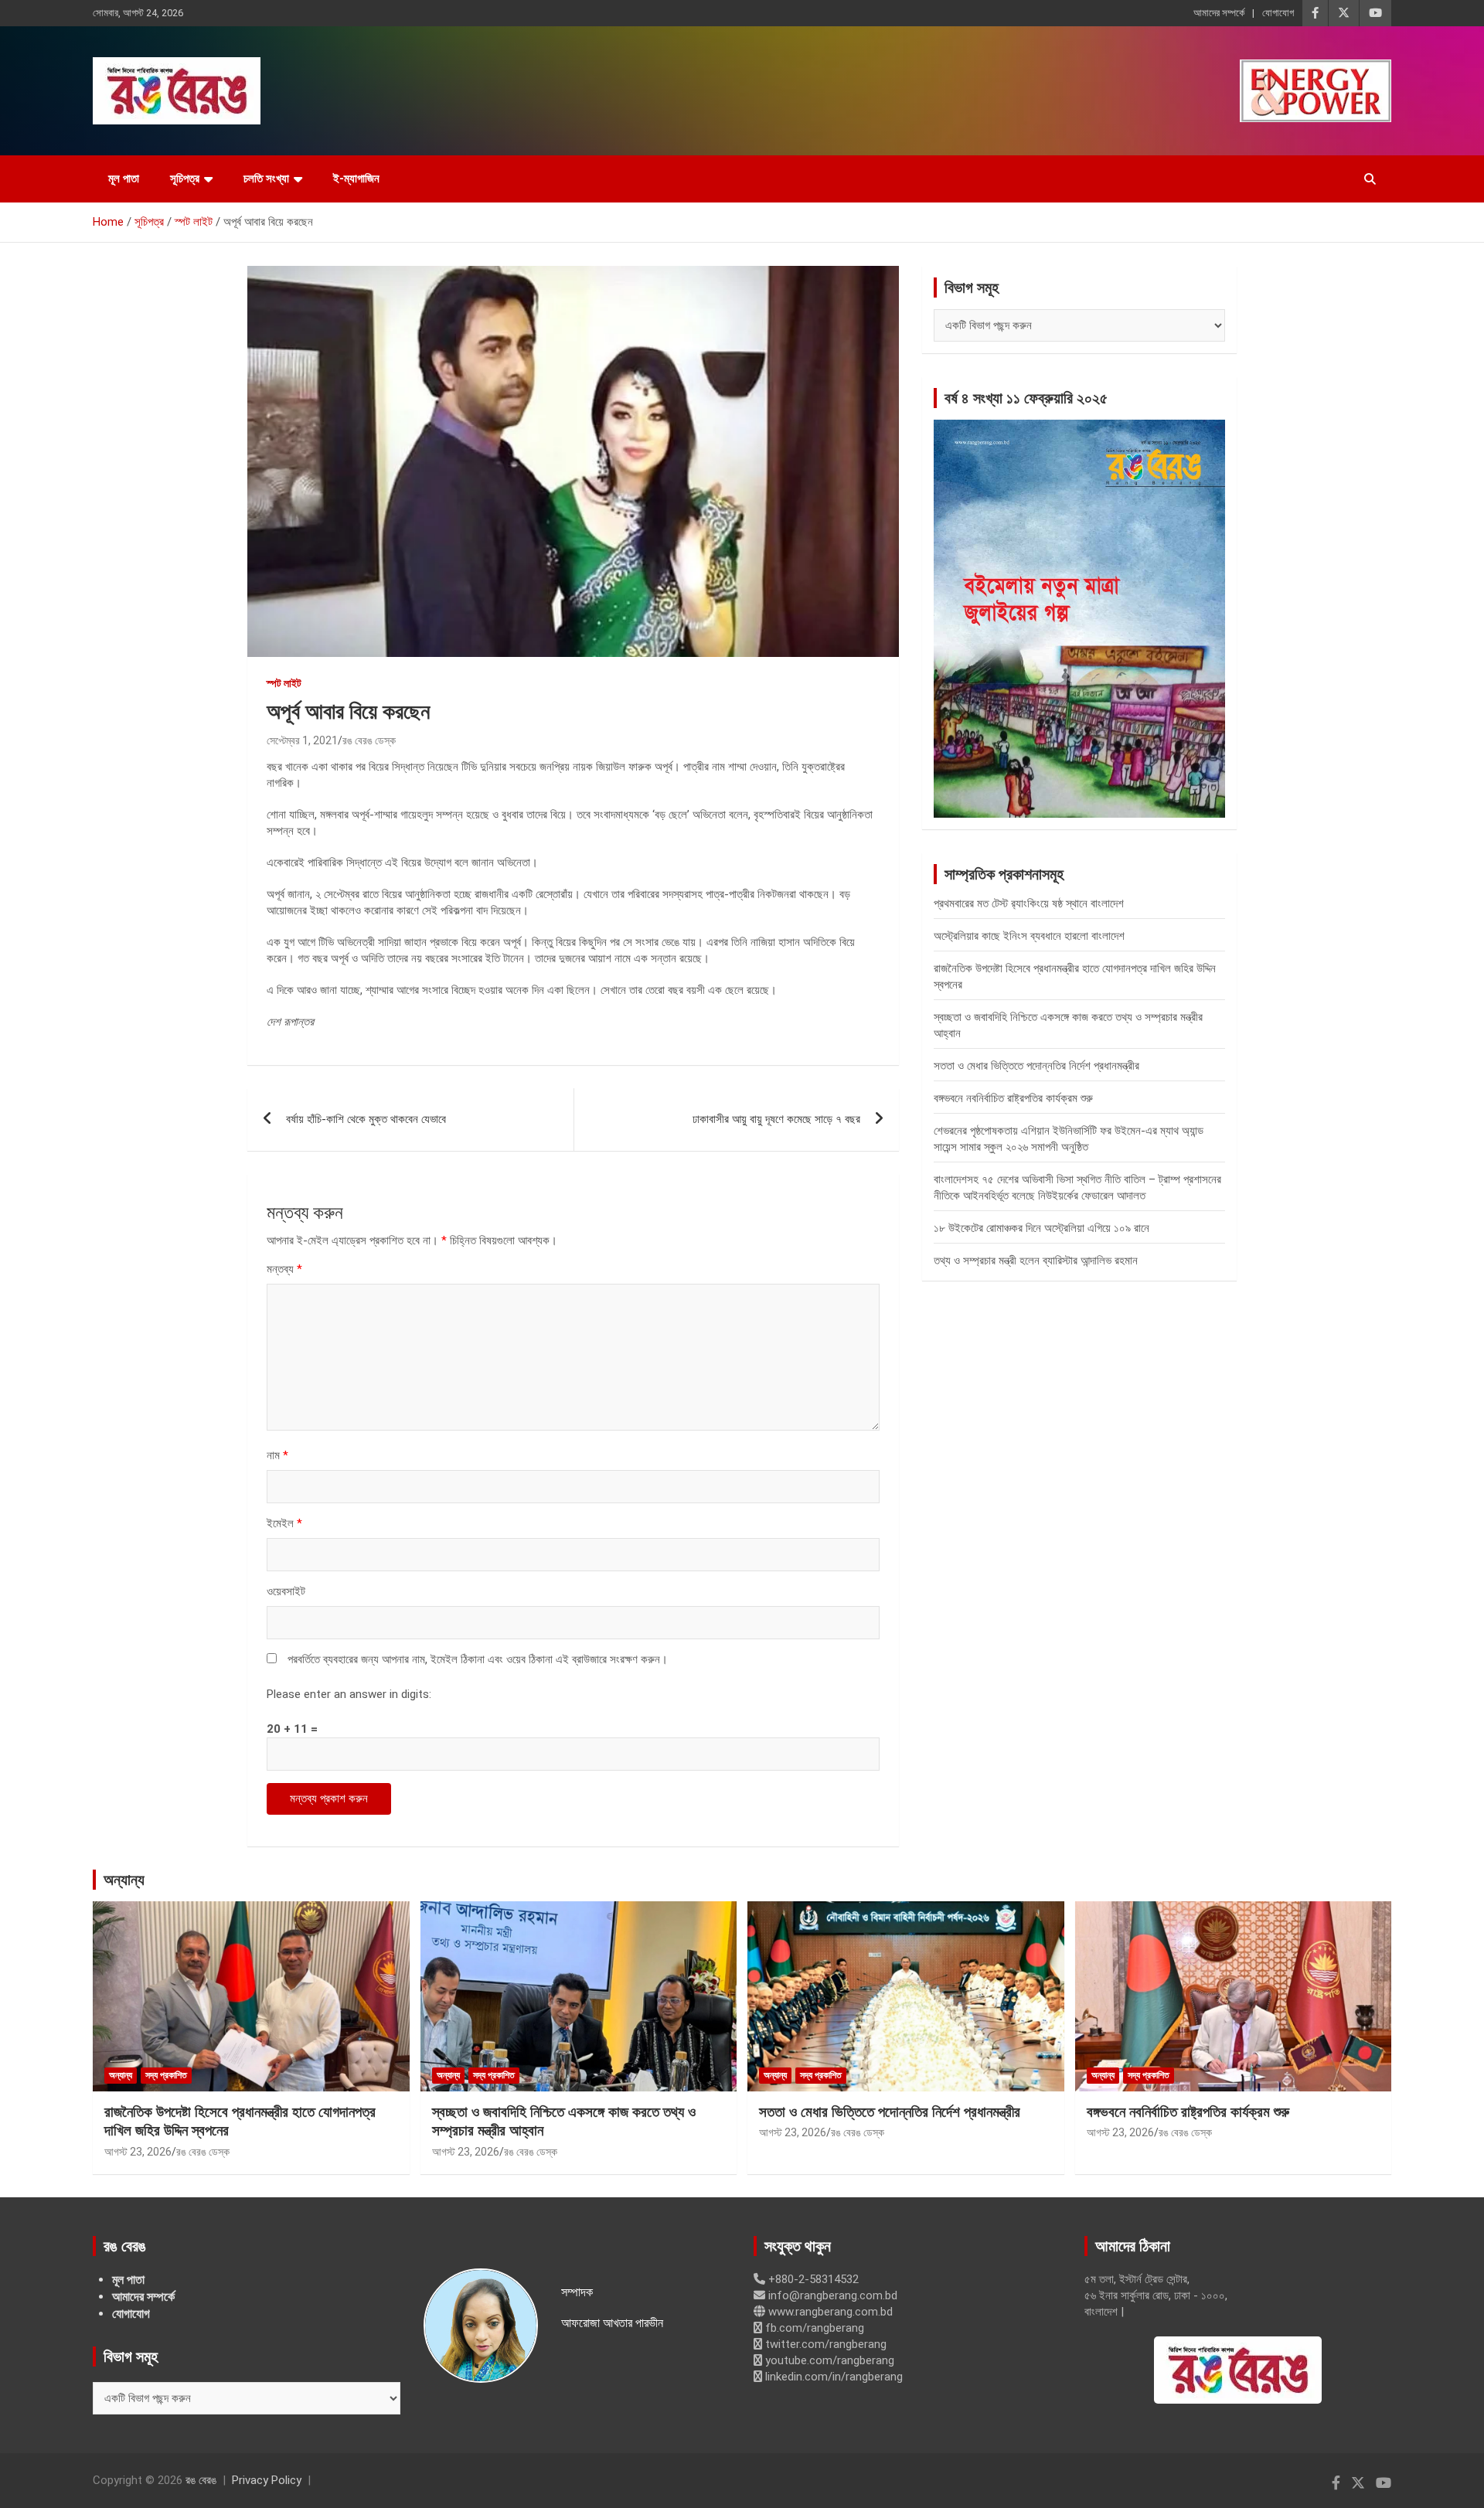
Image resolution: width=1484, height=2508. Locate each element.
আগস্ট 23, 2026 (138, 2152)
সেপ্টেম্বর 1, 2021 (302, 740)
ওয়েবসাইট (286, 1591)
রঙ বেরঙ (201, 2480)
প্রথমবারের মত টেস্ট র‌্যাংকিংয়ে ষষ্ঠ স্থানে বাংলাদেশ (1029, 903)
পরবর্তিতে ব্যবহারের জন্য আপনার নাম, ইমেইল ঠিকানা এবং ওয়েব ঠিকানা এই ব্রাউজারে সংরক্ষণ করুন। (478, 1659)
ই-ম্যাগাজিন (356, 179)
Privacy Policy (267, 2480)
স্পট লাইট (284, 683)
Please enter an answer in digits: (349, 1694)
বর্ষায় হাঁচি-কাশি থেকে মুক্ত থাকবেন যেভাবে (366, 1119)
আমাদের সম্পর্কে (1219, 13)
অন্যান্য (124, 1880)
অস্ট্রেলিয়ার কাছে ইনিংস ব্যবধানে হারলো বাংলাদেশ (1029, 936)
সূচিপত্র (185, 179)
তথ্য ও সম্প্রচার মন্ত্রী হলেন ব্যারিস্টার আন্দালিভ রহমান (1036, 1261)
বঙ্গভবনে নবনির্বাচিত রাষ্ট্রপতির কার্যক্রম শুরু (1013, 1098)
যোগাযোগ (1278, 13)
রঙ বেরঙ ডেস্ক (369, 740)
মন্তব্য (284, 1269)
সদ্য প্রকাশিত (166, 2075)
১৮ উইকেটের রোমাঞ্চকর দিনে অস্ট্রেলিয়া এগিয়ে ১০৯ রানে (1042, 1228)
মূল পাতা (124, 179)
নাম (277, 1455)
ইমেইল (284, 1523)
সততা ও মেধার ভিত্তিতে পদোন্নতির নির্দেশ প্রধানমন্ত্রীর (1036, 1066)
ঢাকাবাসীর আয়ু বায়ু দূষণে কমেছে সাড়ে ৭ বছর (776, 1119)
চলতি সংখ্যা (266, 179)
